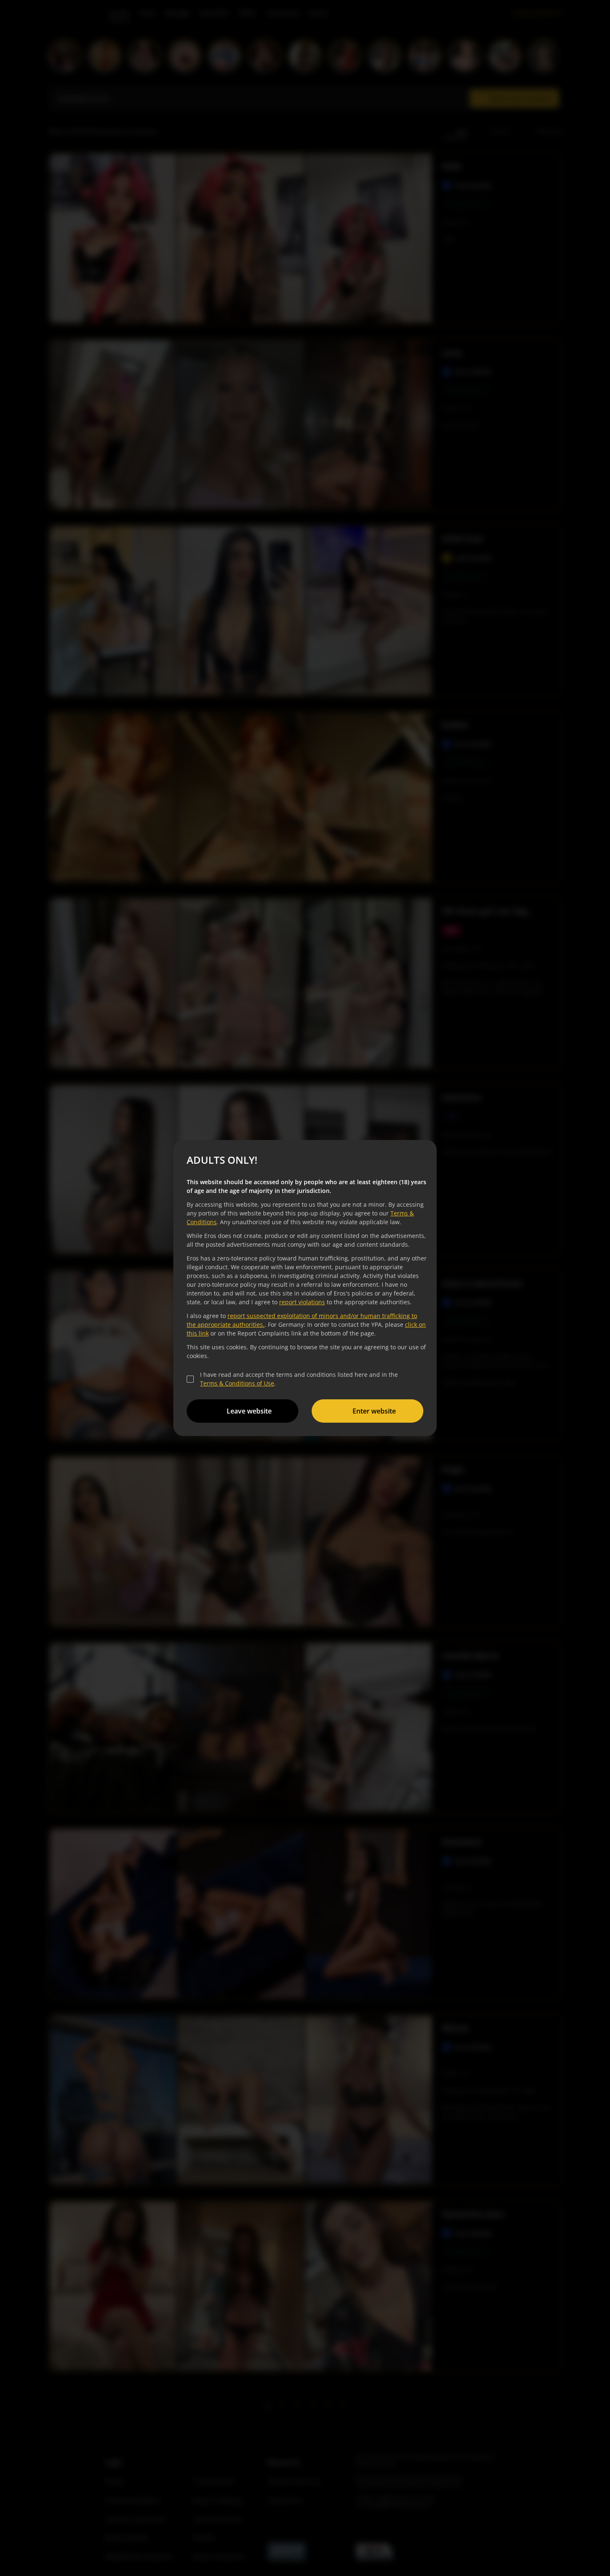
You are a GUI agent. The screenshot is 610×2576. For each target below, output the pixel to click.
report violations (302, 1302)
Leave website (249, 1411)
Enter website (374, 1411)
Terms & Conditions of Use (237, 1383)
